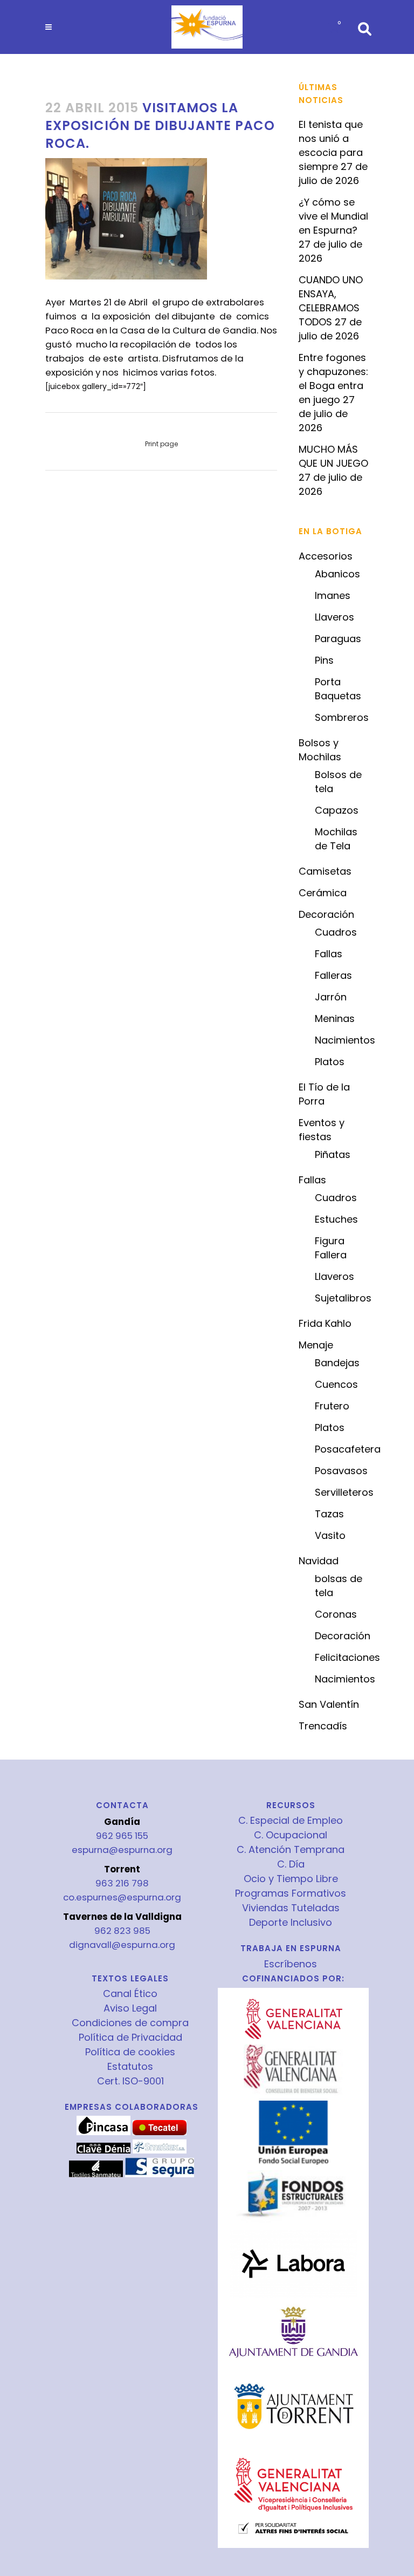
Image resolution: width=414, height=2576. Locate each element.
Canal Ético (130, 1994)
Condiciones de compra (130, 2023)
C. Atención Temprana (291, 1850)
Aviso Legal (130, 2008)
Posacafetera (348, 1449)
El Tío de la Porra (324, 1094)
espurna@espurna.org (122, 1850)
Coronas (336, 1614)
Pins (324, 660)
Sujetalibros (343, 1298)
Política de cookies (130, 2052)
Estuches (336, 1219)
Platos (330, 1062)
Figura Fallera (331, 1248)
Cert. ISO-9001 (130, 2081)
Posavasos (341, 1471)
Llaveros (334, 617)
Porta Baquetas (338, 689)
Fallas (329, 954)
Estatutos (130, 2067)
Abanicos (337, 574)
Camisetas (325, 871)
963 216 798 (122, 1883)
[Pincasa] (103, 2132)
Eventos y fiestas (322, 1130)
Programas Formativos (291, 1893)
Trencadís (323, 1726)
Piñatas (333, 1154)
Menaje (316, 1345)
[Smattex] (160, 2151)
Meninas (335, 1018)
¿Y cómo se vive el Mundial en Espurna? (333, 216)
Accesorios (326, 556)
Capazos (337, 810)
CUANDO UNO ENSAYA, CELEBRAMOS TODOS (331, 301)
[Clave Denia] (103, 2151)
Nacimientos (345, 1040)
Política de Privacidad (130, 2037)
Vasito (330, 1535)
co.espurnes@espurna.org (122, 1897)
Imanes (333, 595)
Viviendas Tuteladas (291, 1908)
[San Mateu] (96, 2175)
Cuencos (336, 1384)
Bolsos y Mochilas (320, 750)
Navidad (319, 1561)
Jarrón (331, 997)
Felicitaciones (347, 1657)
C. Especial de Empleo (291, 1821)
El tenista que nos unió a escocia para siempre (331, 145)
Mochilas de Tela (336, 839)
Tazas (329, 1514)
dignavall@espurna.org (122, 1945)
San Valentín (329, 1704)
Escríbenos (291, 1964)
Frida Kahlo (325, 1323)
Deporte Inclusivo (291, 1923)
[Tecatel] (160, 2132)
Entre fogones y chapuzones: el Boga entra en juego (333, 379)
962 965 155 (122, 1836)
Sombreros (342, 717)
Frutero (332, 1406)
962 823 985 (122, 1931)
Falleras (333, 975)
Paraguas (338, 639)
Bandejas (337, 1363)
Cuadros (336, 932)
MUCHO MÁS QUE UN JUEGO (333, 456)
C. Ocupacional (291, 1835)
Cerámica (323, 893)
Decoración (326, 914)
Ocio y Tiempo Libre (291, 1879)
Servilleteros (344, 1492)
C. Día (291, 1864)
